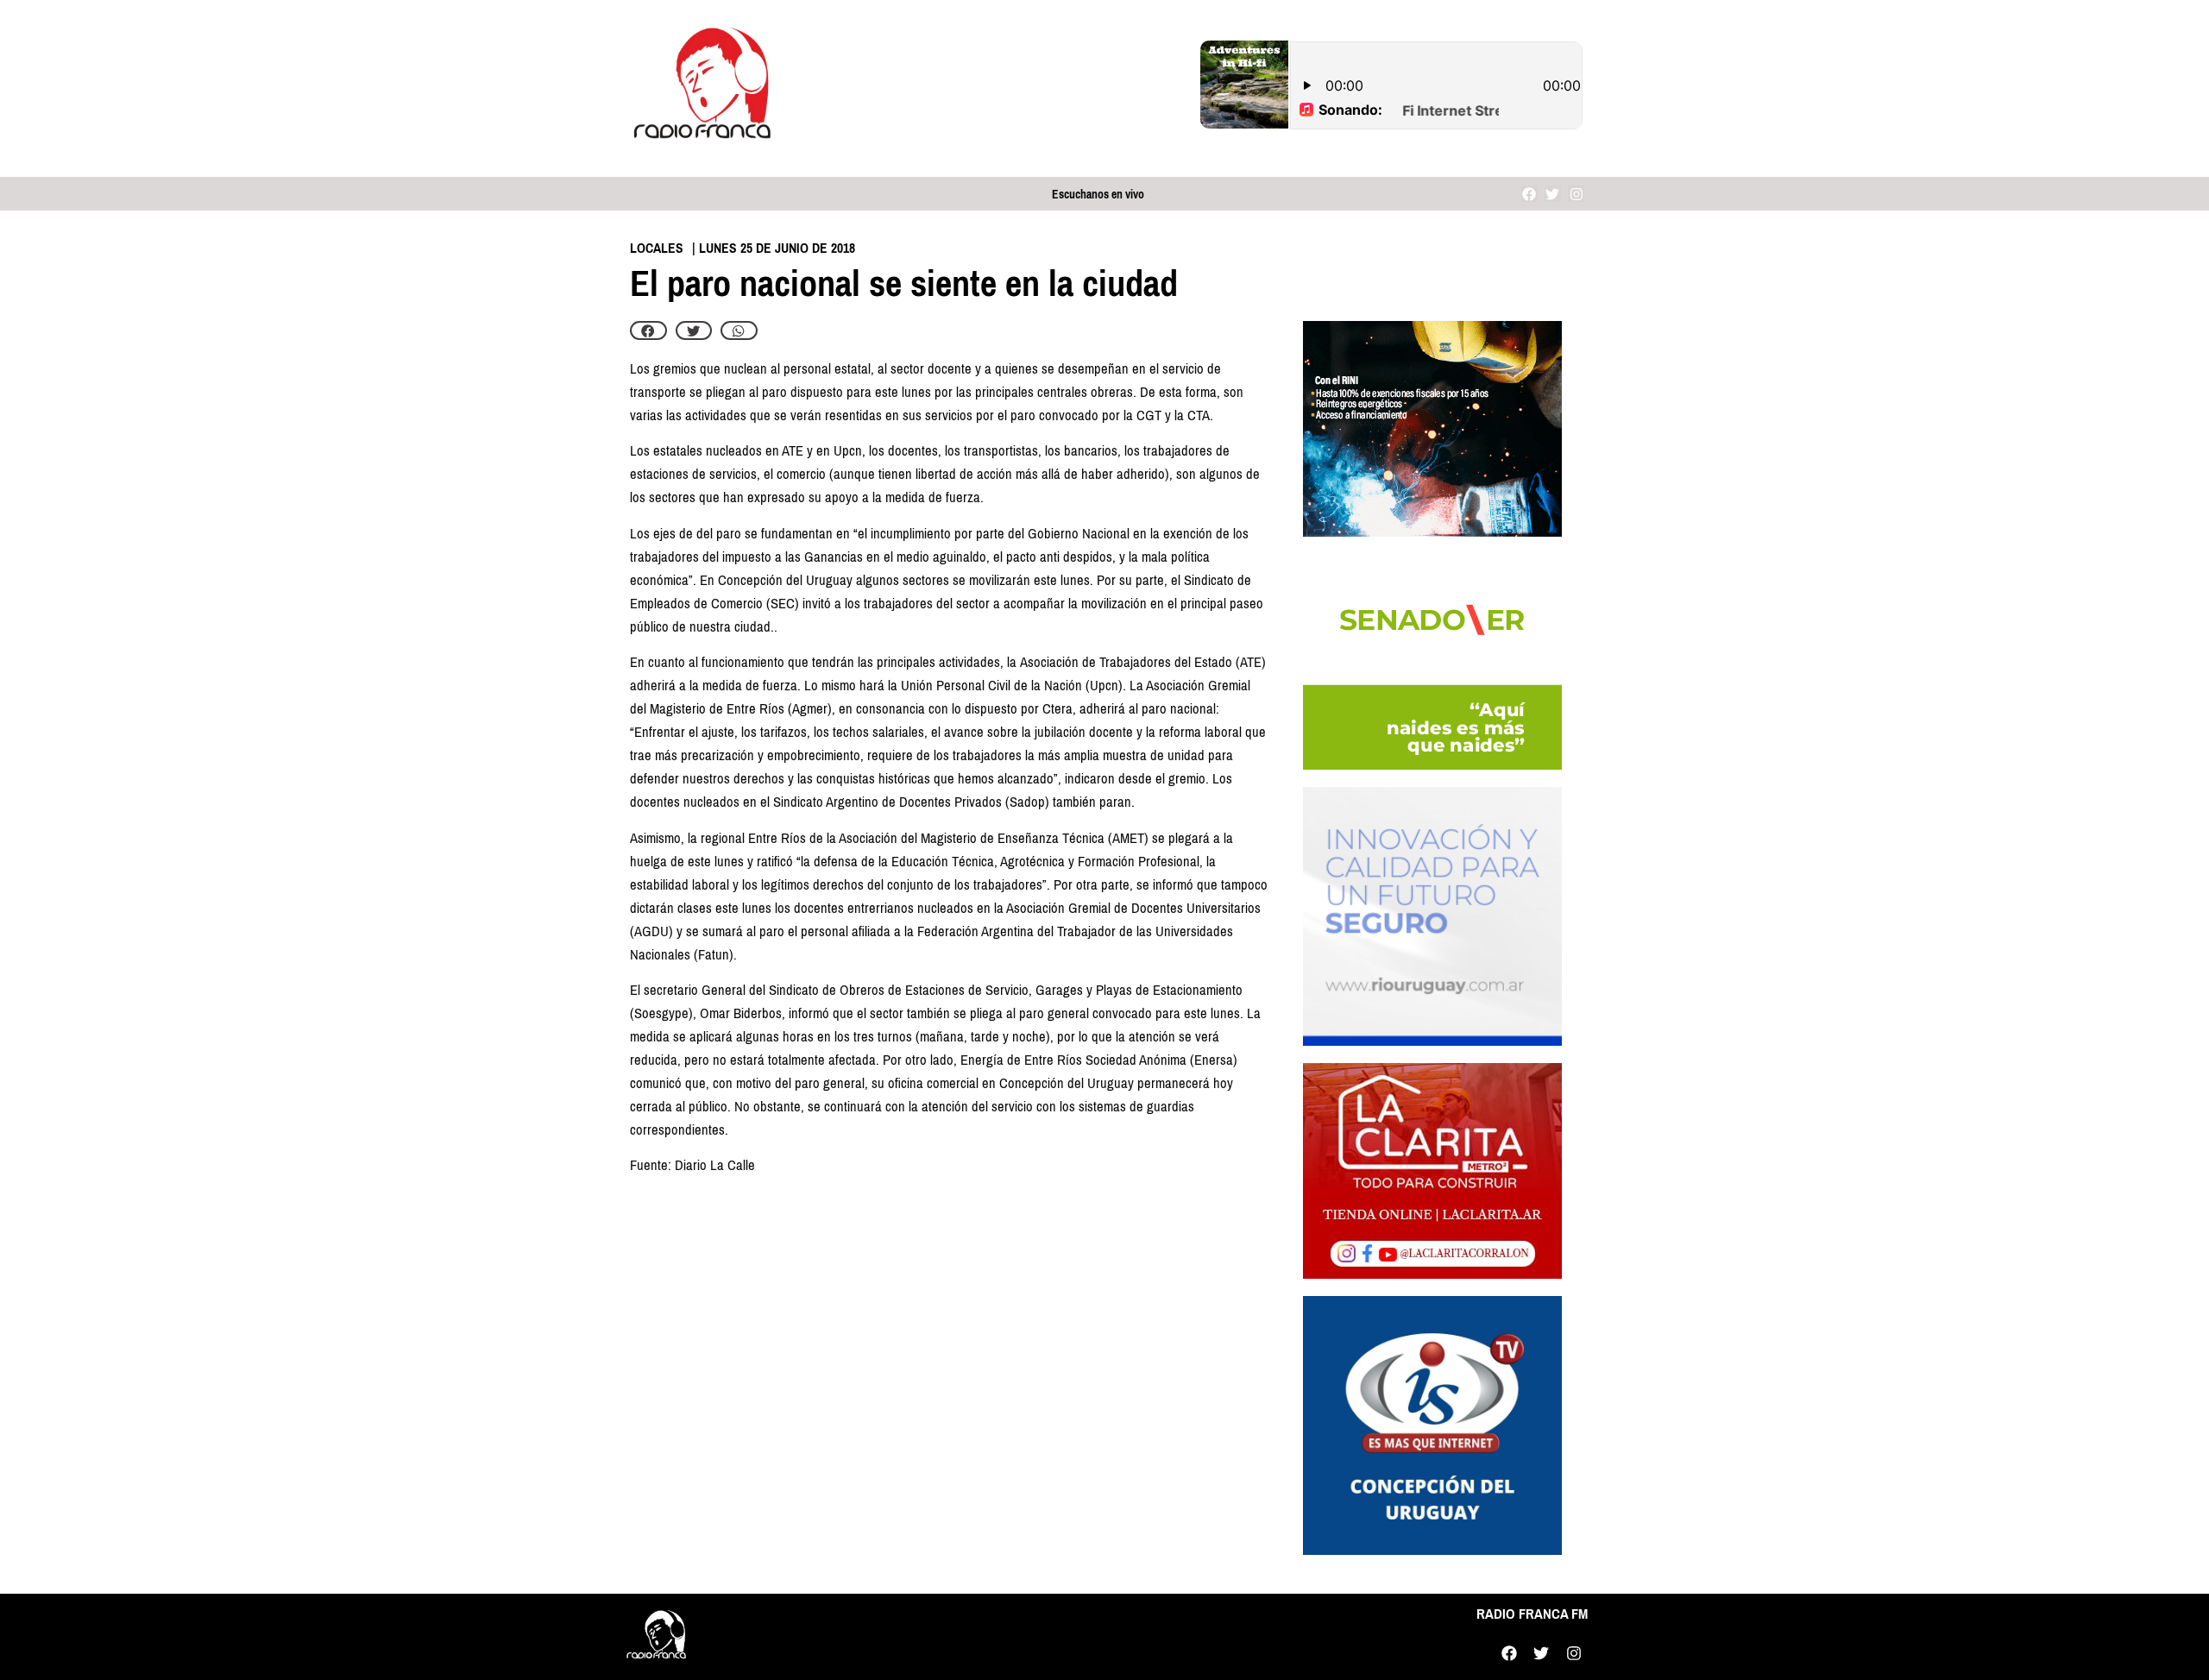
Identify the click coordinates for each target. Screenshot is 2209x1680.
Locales (657, 248)
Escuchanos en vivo (1098, 195)
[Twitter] (1553, 194)
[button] (648, 330)
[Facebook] (1529, 194)
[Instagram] (1576, 194)
